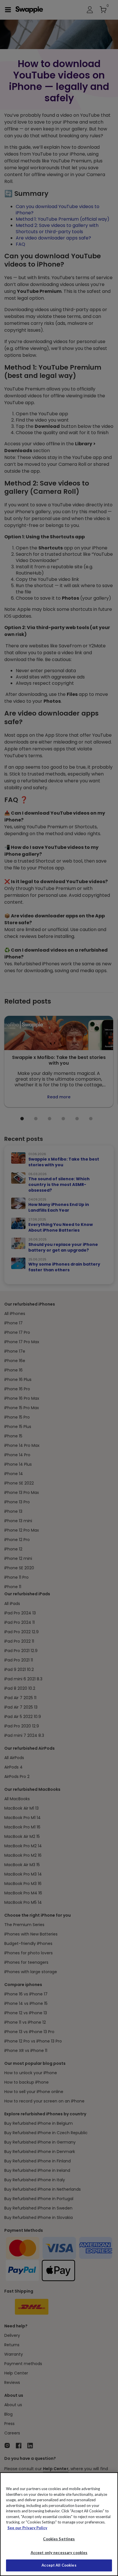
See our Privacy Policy (27, 2528)
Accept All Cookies (59, 2565)
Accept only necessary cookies (59, 2553)
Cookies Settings (59, 2539)
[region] (59, 2524)
